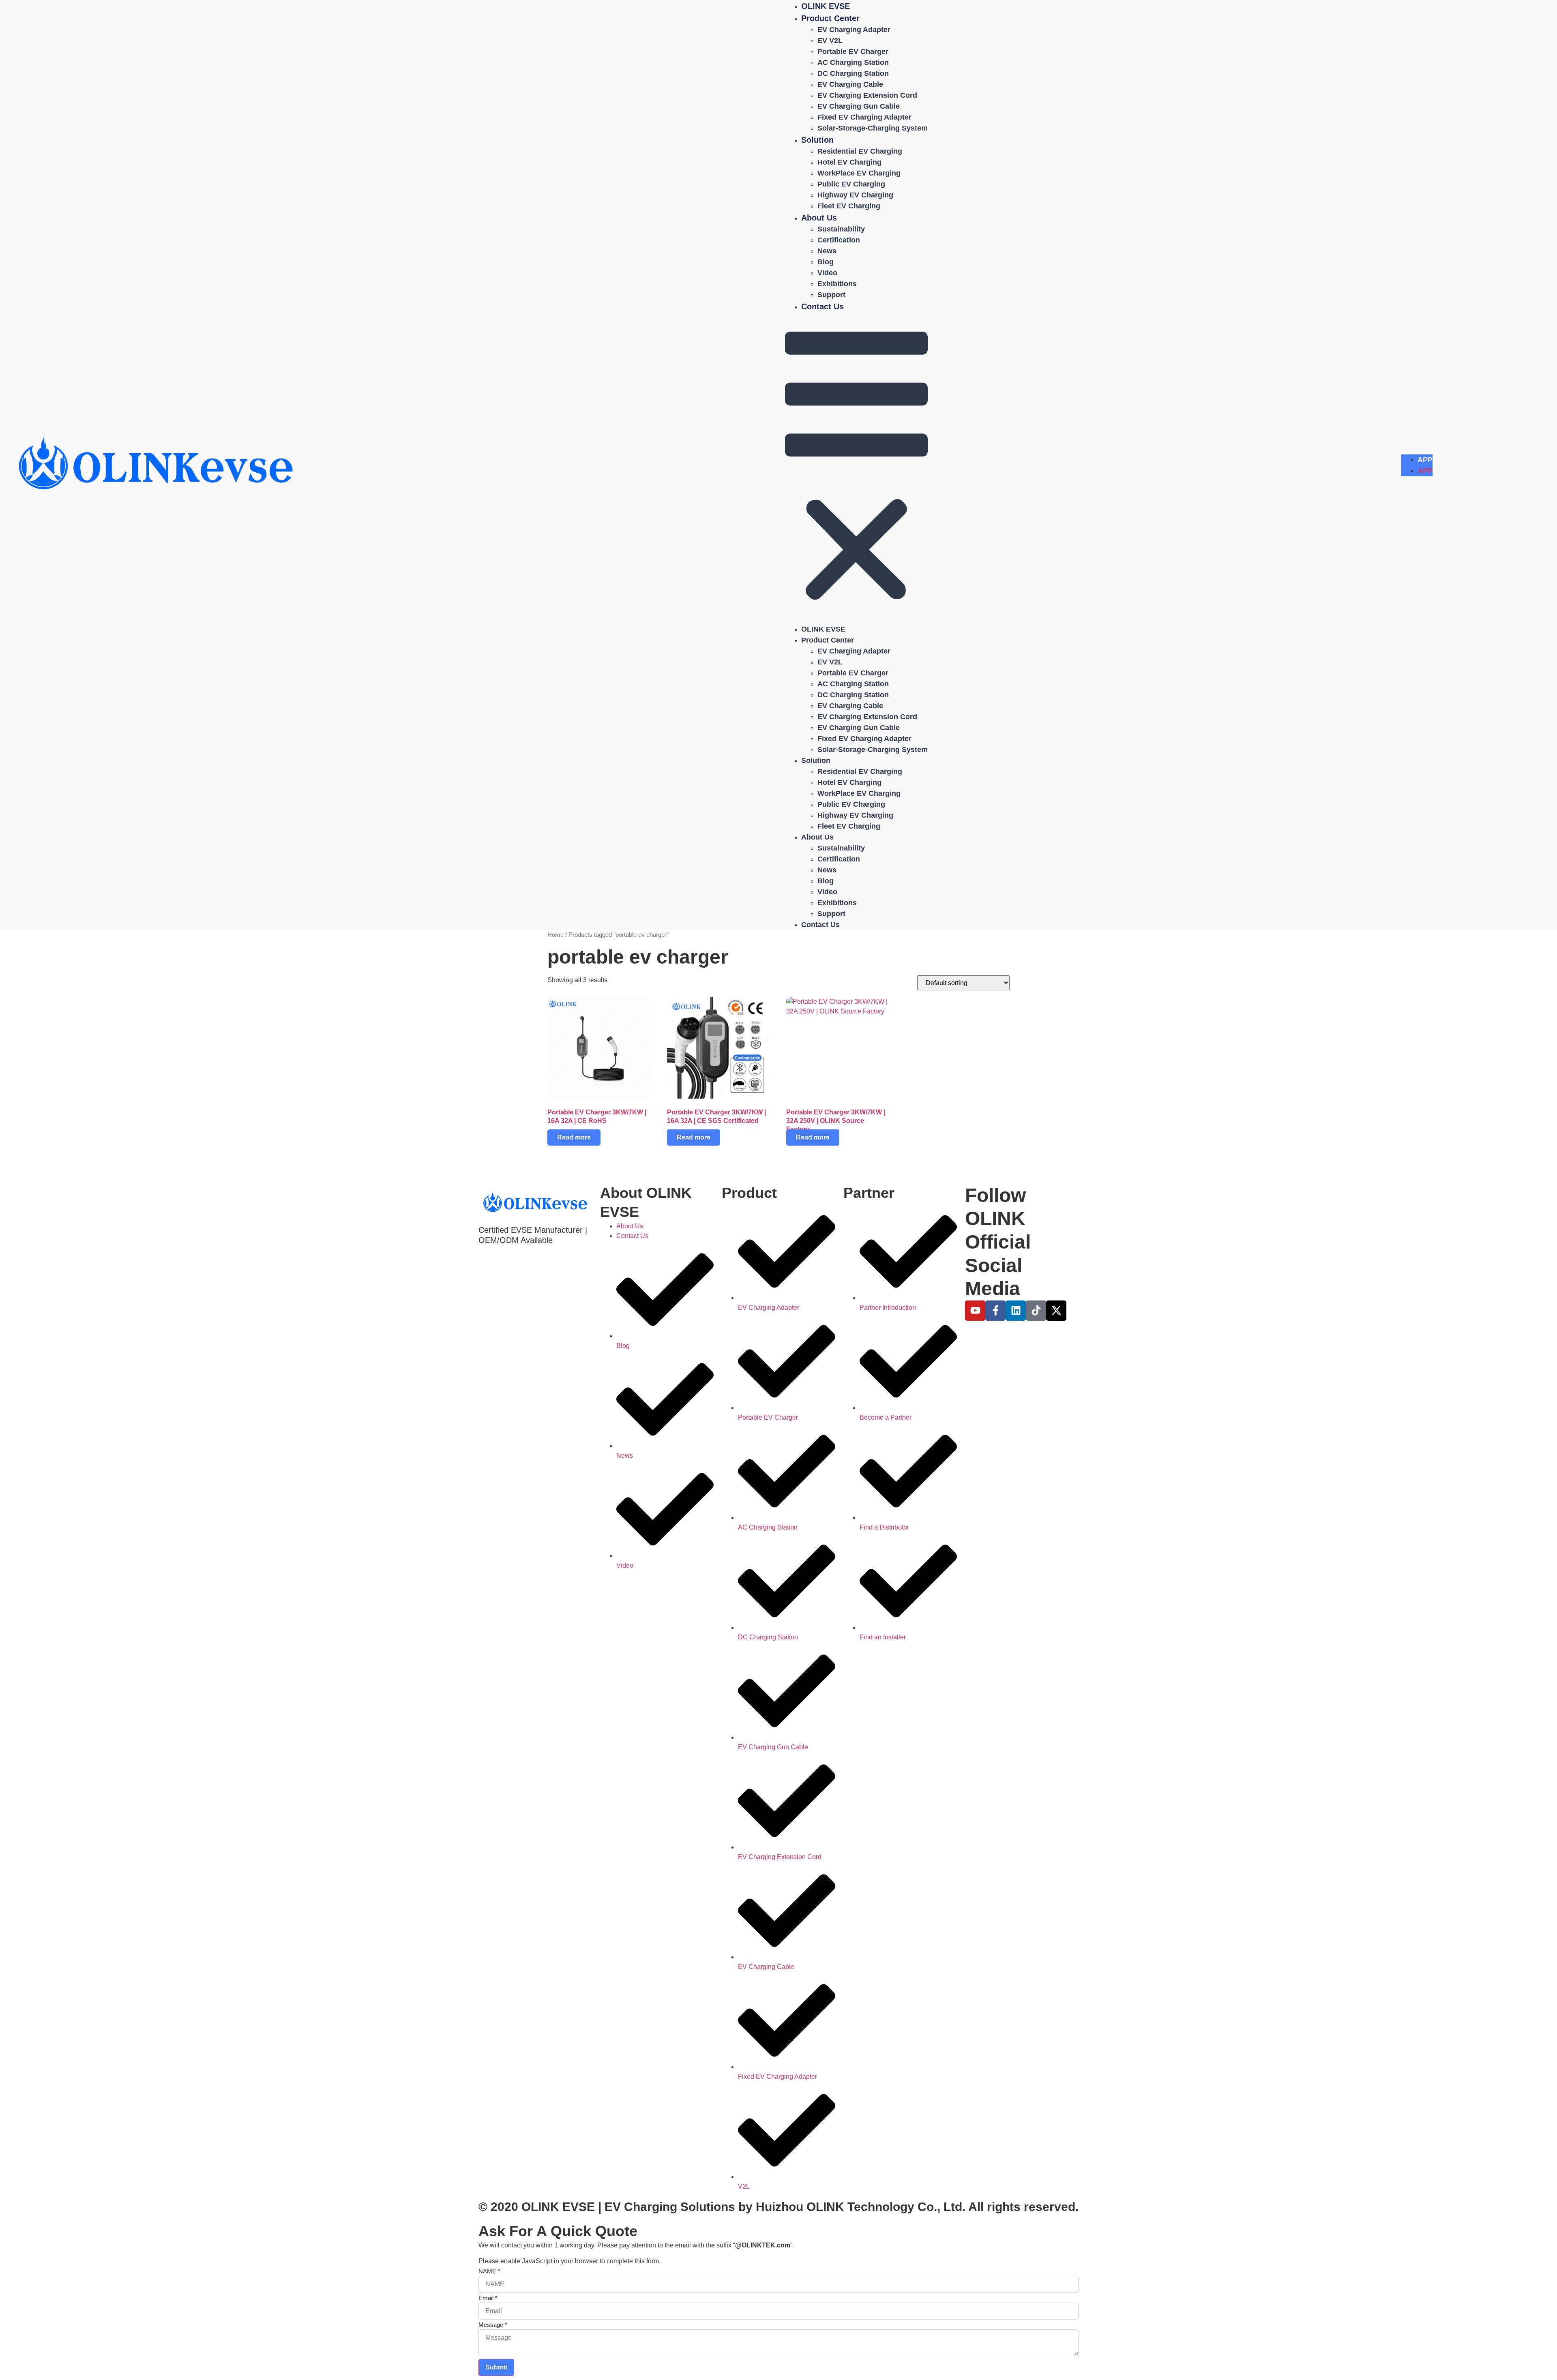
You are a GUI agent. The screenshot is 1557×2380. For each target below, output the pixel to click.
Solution (817, 140)
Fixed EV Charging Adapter (864, 117)
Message (493, 2325)
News (827, 251)
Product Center (830, 18)
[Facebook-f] (995, 1311)
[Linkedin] (1016, 1311)
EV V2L (830, 41)
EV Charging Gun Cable (859, 106)
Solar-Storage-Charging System (873, 128)
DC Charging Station (853, 73)
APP (1425, 460)
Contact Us (822, 306)
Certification (839, 240)
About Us (819, 218)
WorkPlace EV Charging (859, 173)
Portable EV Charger (853, 51)
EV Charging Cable (850, 84)
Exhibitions (837, 284)
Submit (496, 2367)
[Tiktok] (1036, 1311)
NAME (489, 2271)
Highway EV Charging (855, 195)
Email (488, 2298)
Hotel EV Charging (849, 162)
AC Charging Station (853, 62)
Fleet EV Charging (849, 206)
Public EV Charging (851, 184)
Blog (826, 262)
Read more (574, 1137)
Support (831, 295)
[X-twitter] (1056, 1311)
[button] (856, 468)
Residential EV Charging (860, 151)
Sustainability (841, 229)
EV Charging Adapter (854, 30)
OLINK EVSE (826, 6)
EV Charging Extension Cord (867, 95)
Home (555, 935)
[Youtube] (975, 1311)
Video (827, 273)
